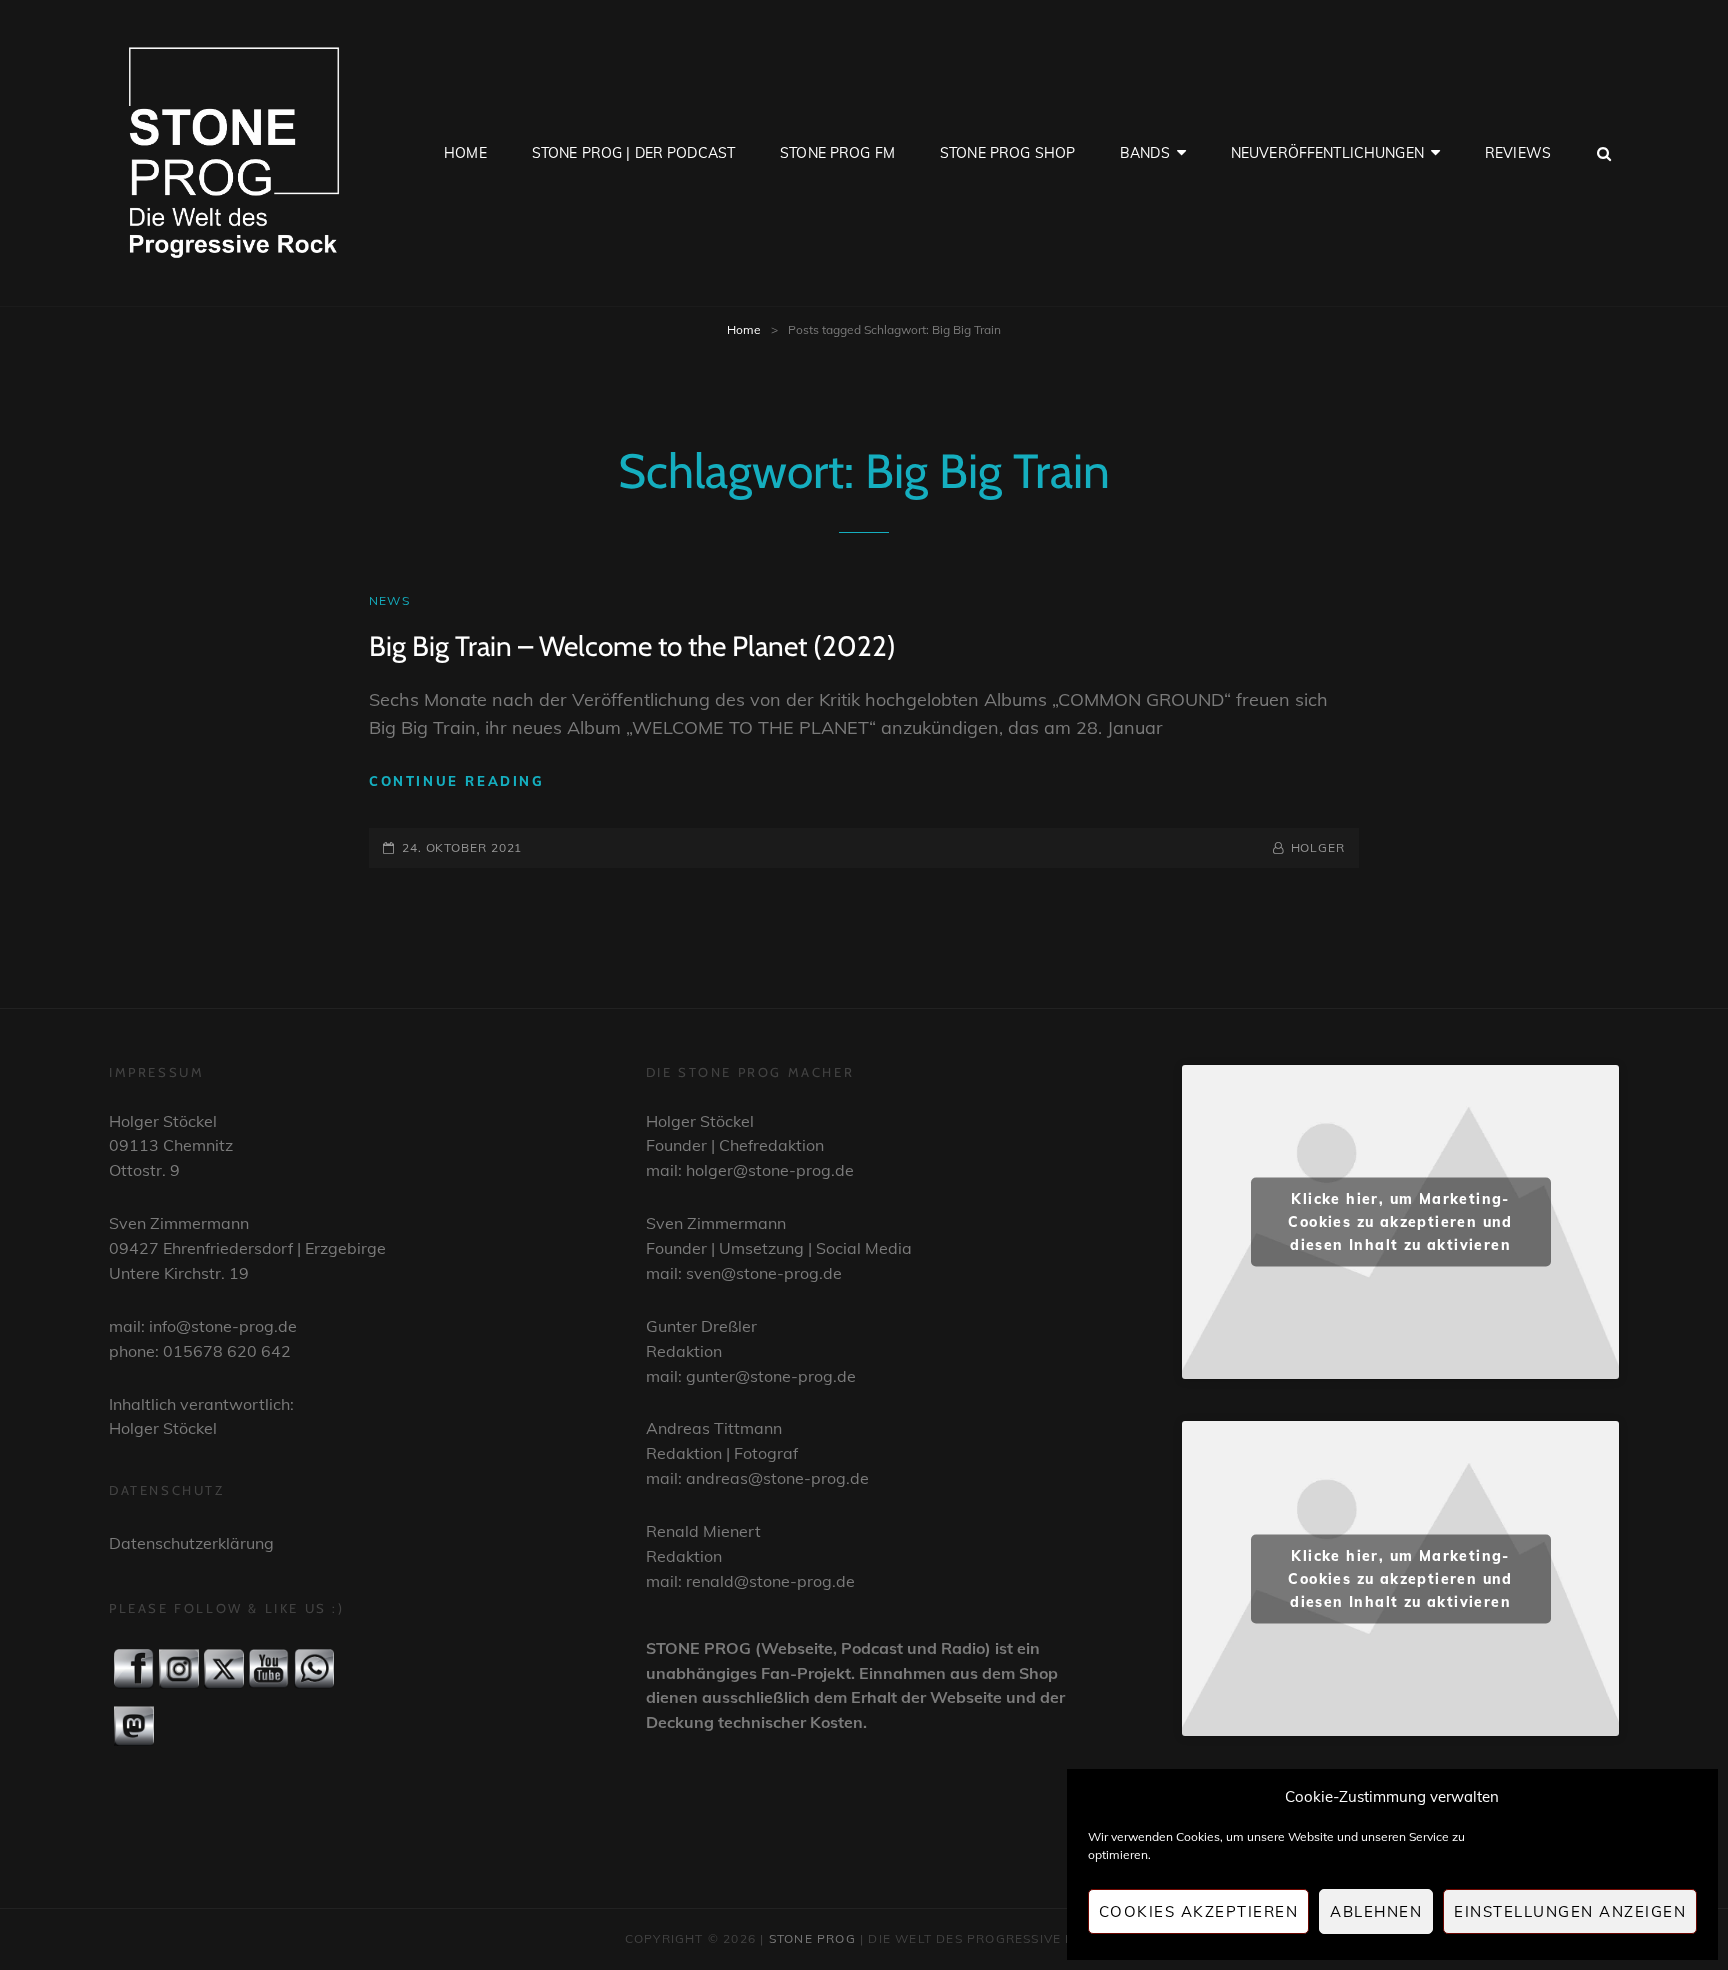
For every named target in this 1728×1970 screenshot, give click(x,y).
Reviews (1518, 153)
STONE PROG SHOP (1007, 153)
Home (465, 153)
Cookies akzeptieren (1199, 1911)
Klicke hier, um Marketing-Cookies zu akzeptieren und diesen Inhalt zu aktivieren (1400, 1222)
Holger (1318, 847)
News (389, 600)
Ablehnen (1376, 1911)
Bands (1145, 153)
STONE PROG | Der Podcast (633, 153)
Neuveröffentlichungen (1327, 153)
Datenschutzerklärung (191, 1543)
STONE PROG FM (837, 153)
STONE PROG (812, 1938)
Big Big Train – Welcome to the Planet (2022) (632, 646)
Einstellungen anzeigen (1570, 1911)
